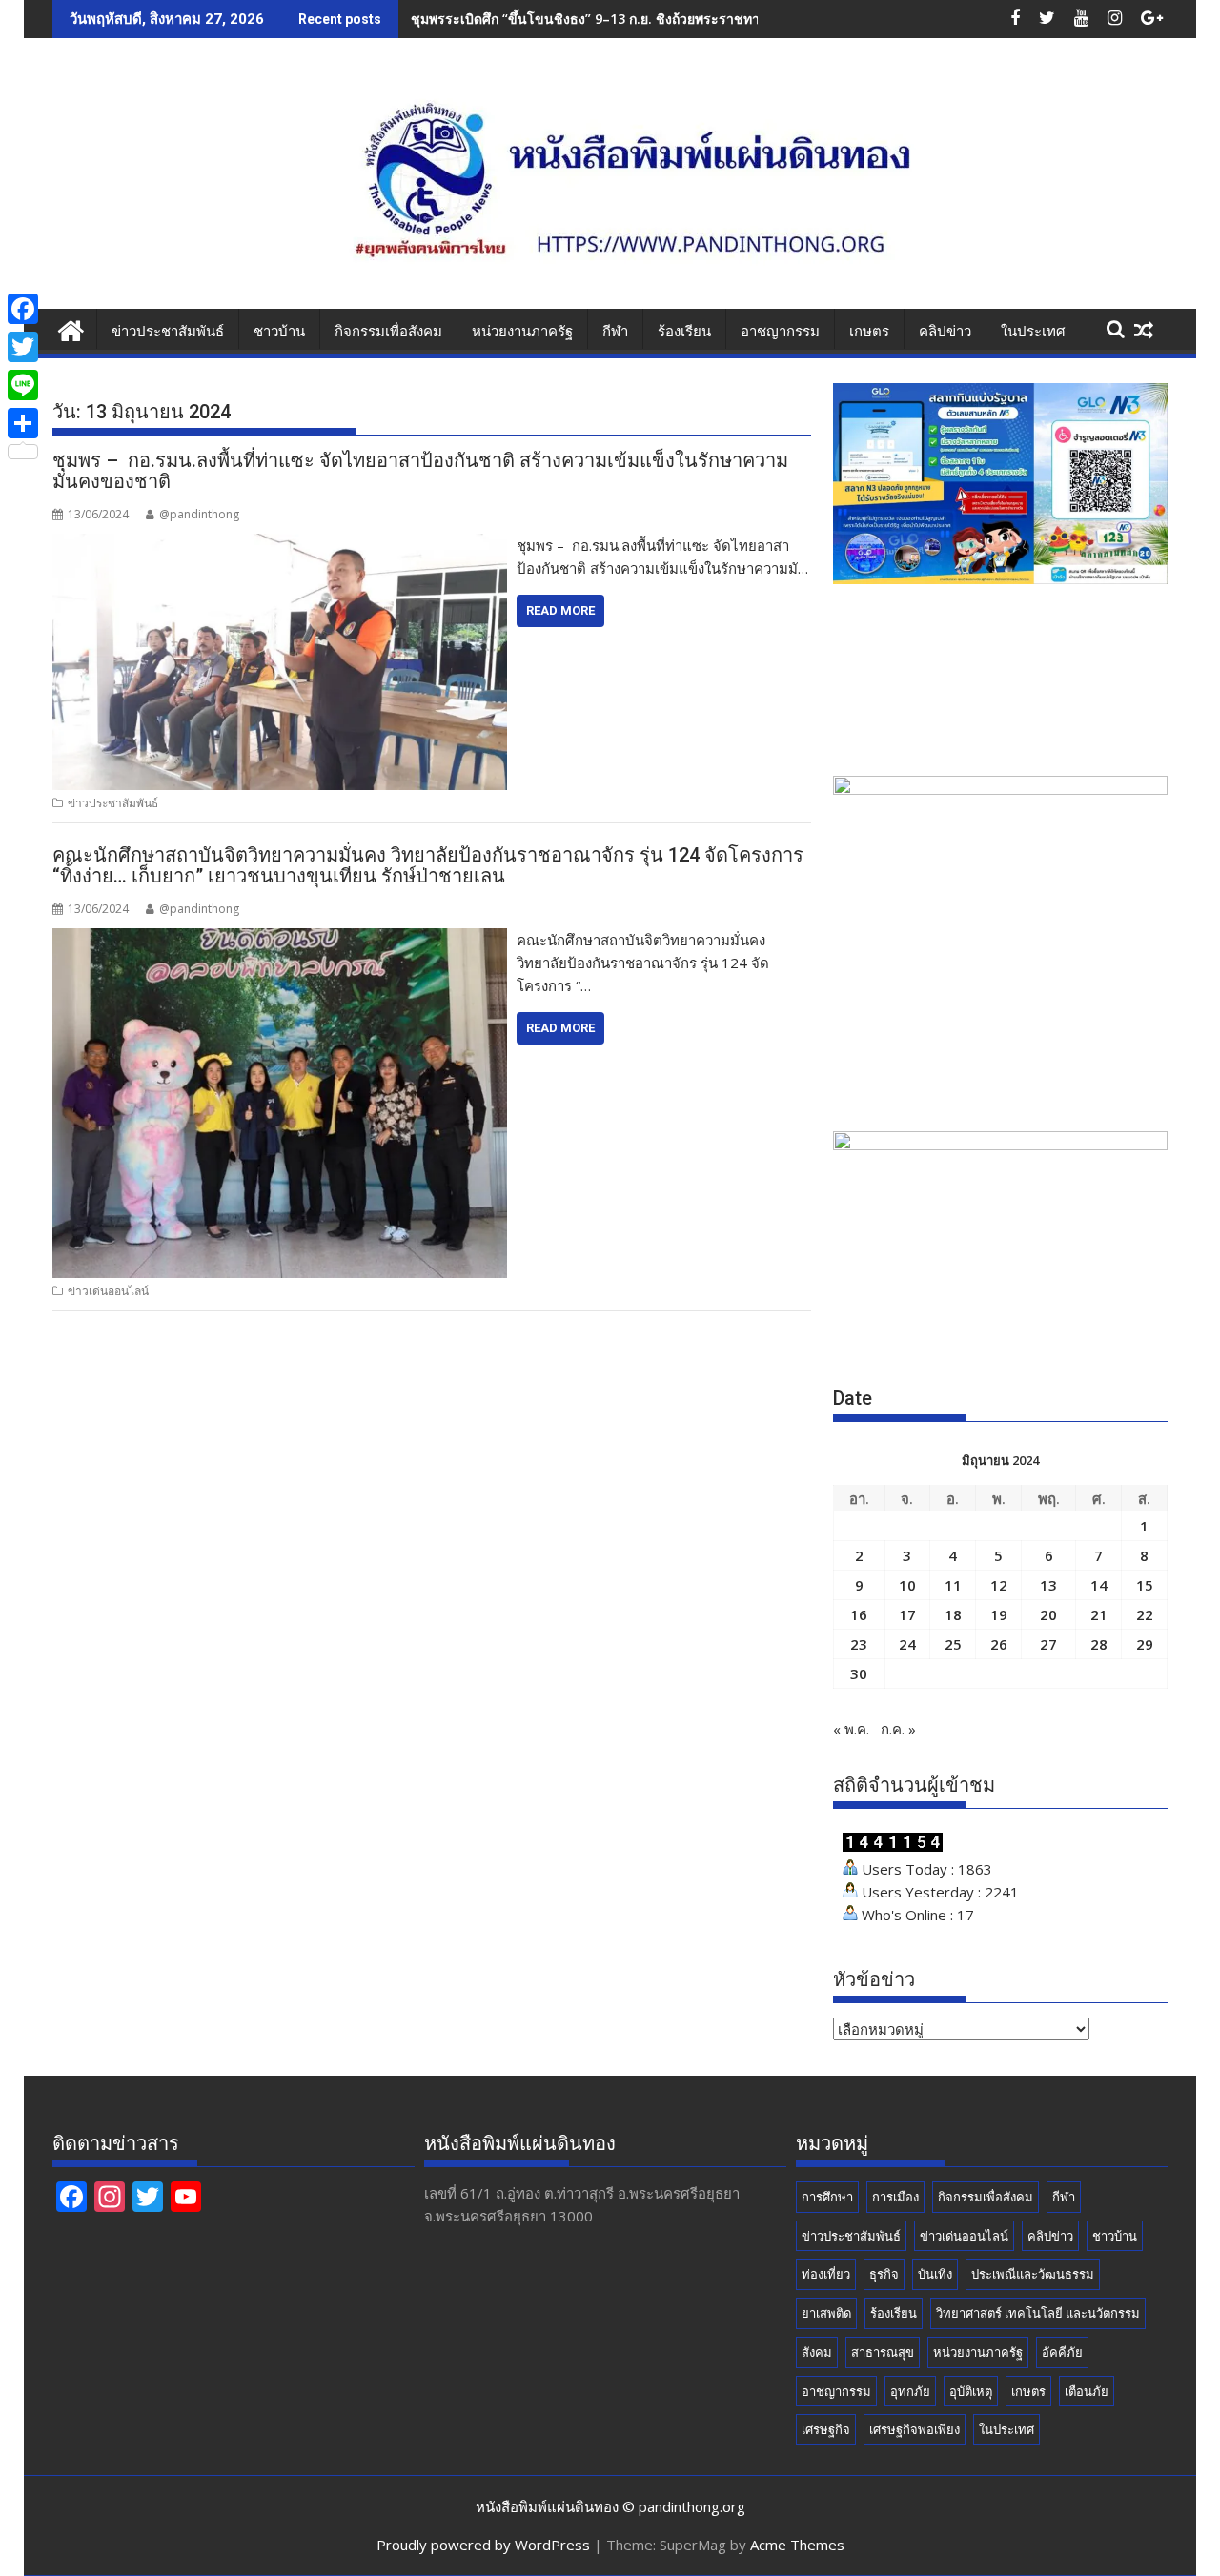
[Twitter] (23, 347)
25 (953, 1644)
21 (1099, 1614)
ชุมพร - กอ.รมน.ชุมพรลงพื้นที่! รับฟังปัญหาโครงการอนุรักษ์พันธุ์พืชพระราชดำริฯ (647, 19)
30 (859, 1673)
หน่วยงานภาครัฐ (522, 332)
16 (859, 1614)
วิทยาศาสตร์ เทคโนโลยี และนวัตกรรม (1038, 2313)
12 (999, 1585)
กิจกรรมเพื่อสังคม (388, 332)
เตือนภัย (1087, 2391)
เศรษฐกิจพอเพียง (915, 2429)
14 (1099, 1585)
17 (907, 1614)
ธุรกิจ (884, 2274)
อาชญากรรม (780, 332)
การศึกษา (827, 2197)
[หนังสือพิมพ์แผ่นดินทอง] (71, 328)
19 (999, 1614)
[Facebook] (23, 309)
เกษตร (869, 332)
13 (1048, 1585)
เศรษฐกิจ (826, 2429)
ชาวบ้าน (279, 332)
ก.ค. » (898, 1729)
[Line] (23, 385)
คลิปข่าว (945, 332)
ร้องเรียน (684, 332)
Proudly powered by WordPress (483, 2545)
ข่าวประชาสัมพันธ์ (168, 332)
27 (1048, 1644)
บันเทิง (935, 2274)
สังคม (817, 2352)
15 (1145, 1585)
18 (953, 1614)
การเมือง (895, 2197)
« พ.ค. (851, 1729)
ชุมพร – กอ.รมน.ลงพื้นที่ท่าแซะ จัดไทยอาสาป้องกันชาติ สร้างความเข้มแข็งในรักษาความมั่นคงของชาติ (420, 471)
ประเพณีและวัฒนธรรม (1033, 2274)
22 (1145, 1614)
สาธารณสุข (883, 2352)
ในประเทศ (1033, 332)
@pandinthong (199, 514)
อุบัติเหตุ (971, 2391)
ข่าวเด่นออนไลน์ (108, 1291)
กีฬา (615, 332)
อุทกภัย (910, 2391)
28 (1099, 1644)
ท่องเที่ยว (826, 2274)
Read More (560, 610)
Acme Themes (797, 2545)
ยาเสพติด (826, 2313)
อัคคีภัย (1062, 2352)
